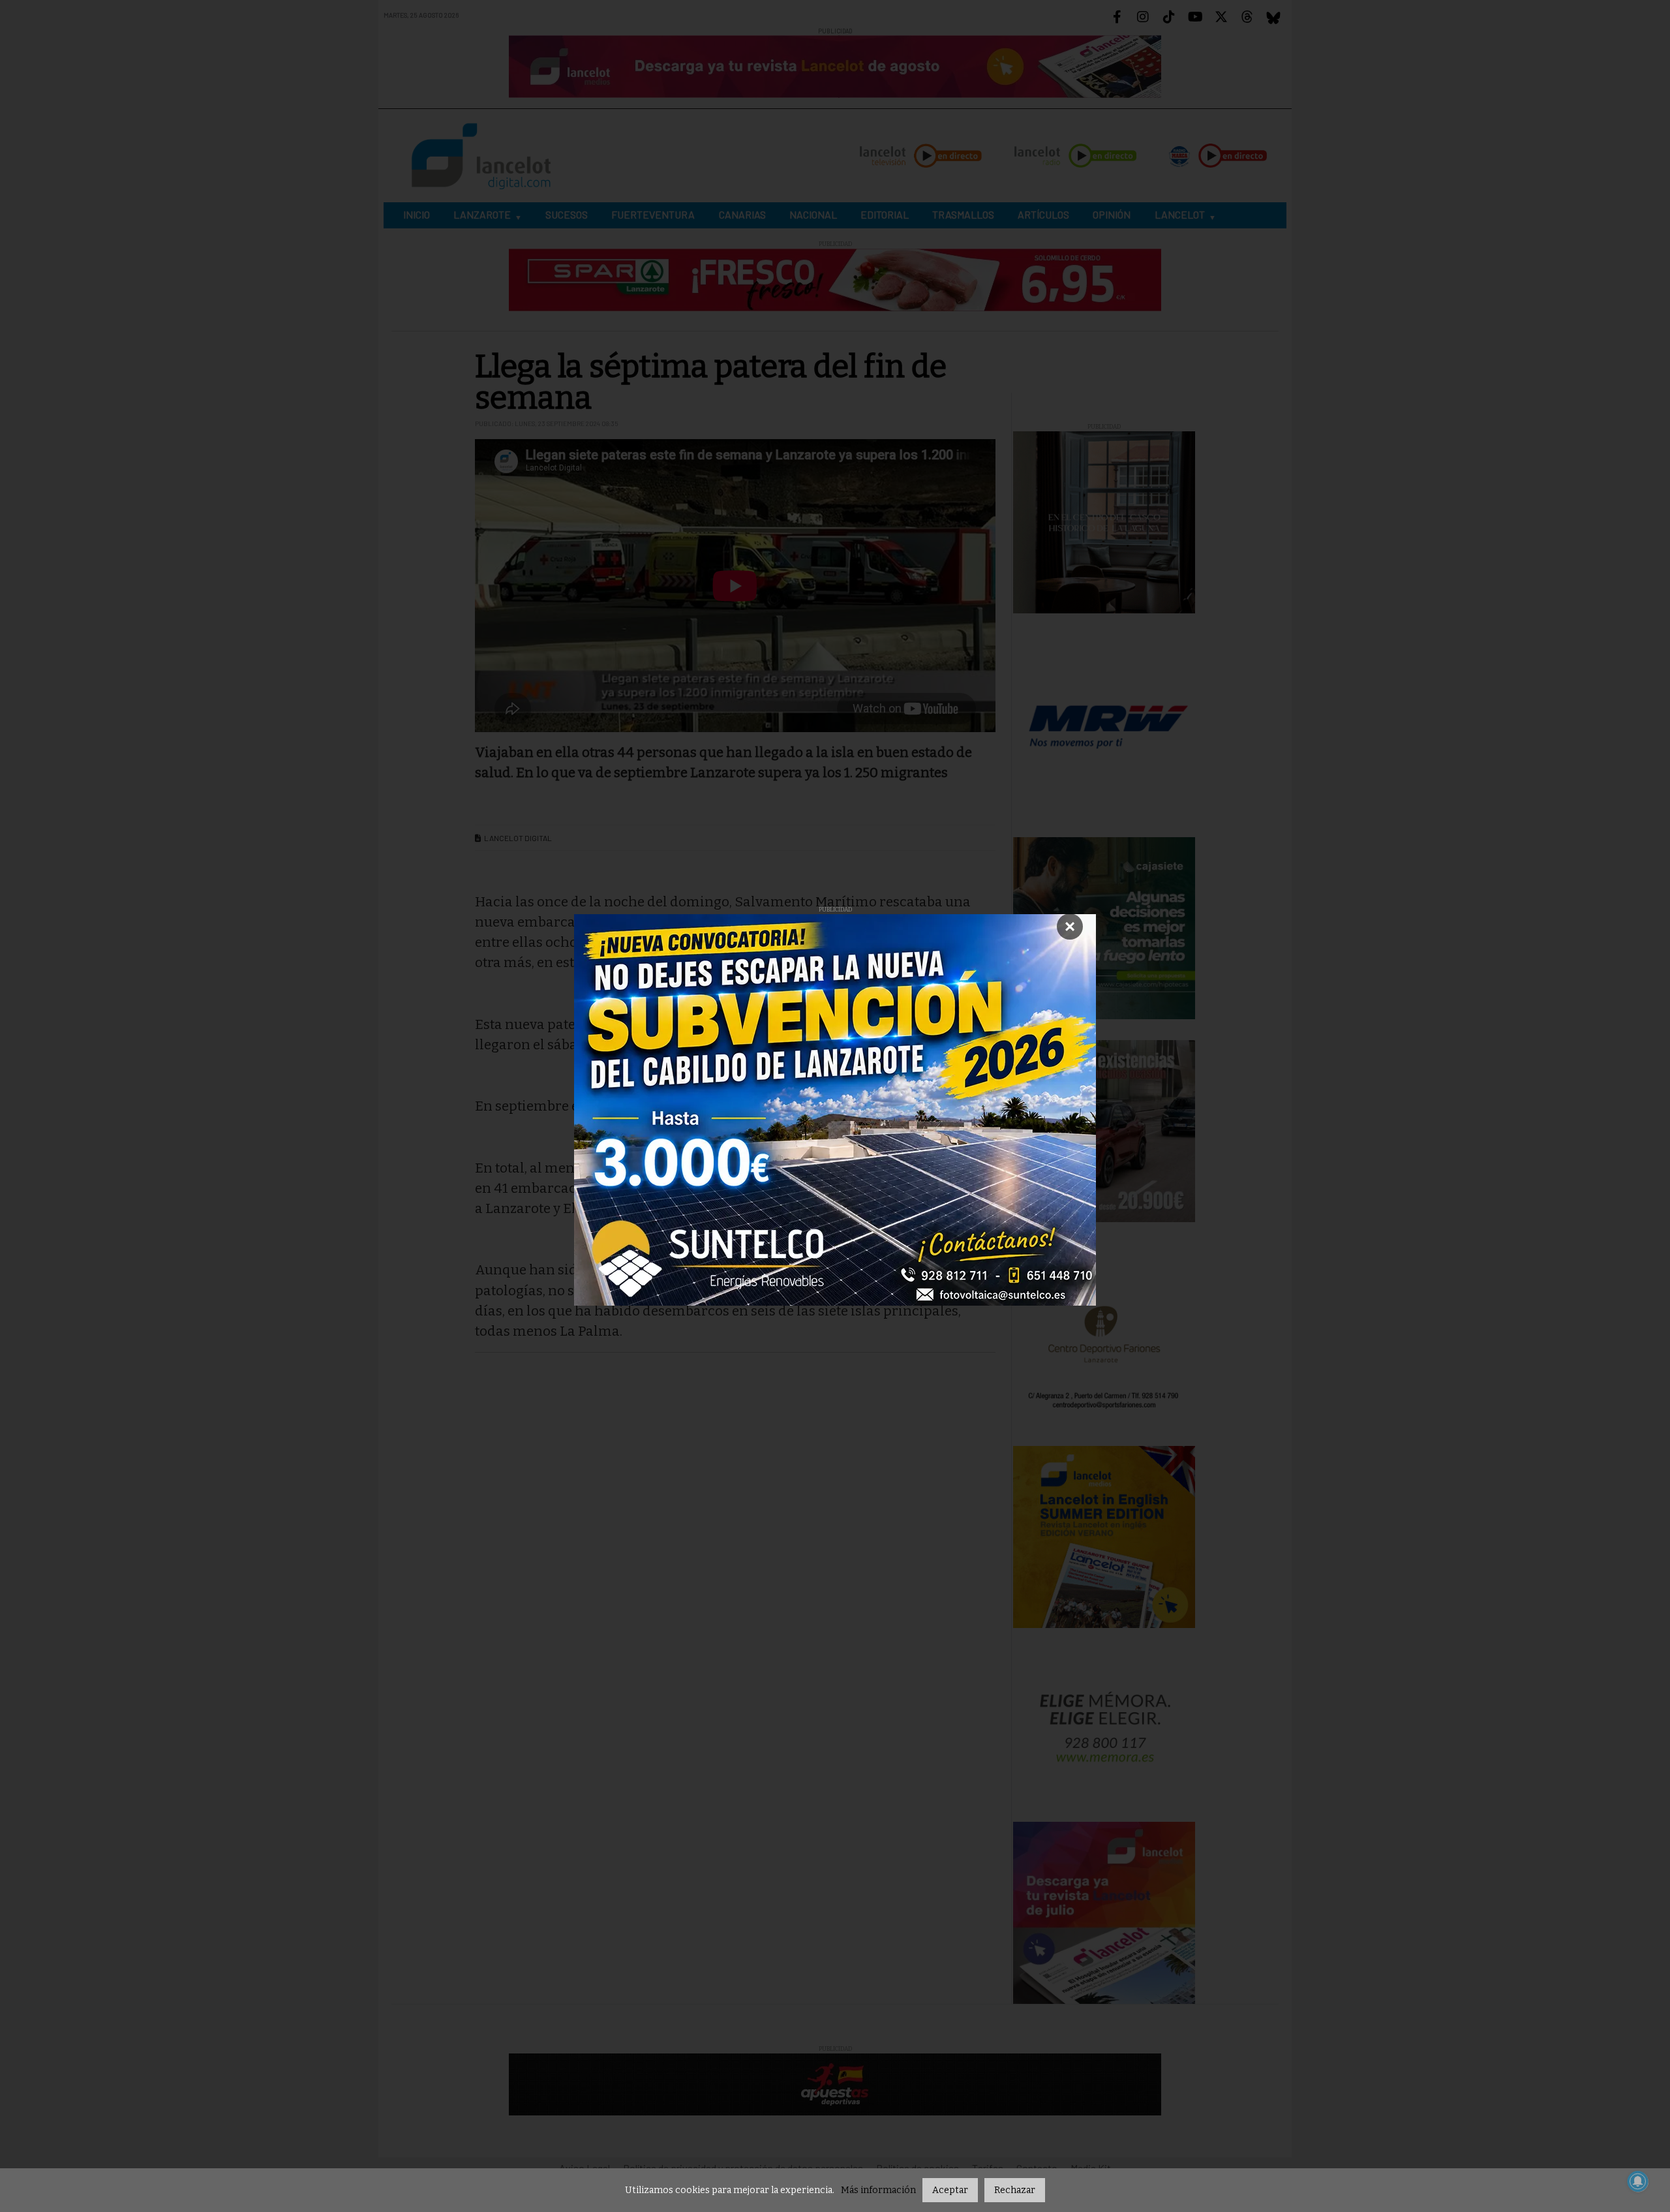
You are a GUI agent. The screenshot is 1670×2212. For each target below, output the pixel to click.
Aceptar (950, 2190)
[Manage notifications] (1638, 2181)
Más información (878, 2190)
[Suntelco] (835, 1110)
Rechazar (1015, 2190)
